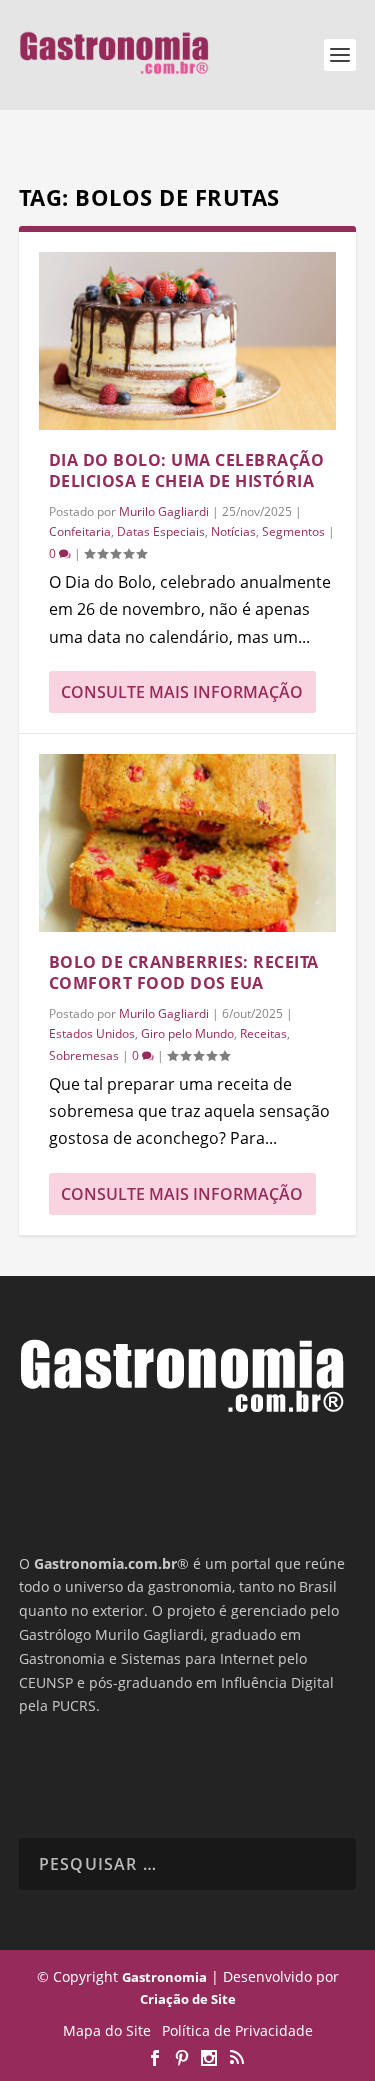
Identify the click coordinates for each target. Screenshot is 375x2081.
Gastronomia (164, 1977)
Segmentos (293, 531)
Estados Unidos (92, 1033)
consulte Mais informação (182, 692)
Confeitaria (80, 531)
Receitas (263, 1033)
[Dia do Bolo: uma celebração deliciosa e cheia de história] (188, 341)
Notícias (233, 531)
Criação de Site (188, 1999)
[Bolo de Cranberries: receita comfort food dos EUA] (188, 843)
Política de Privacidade (237, 2030)
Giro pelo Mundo (187, 1033)
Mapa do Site (107, 2030)
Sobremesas (84, 1055)
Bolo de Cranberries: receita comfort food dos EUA (184, 972)
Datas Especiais (161, 531)
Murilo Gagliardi (164, 511)
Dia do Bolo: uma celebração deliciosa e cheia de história (187, 470)
